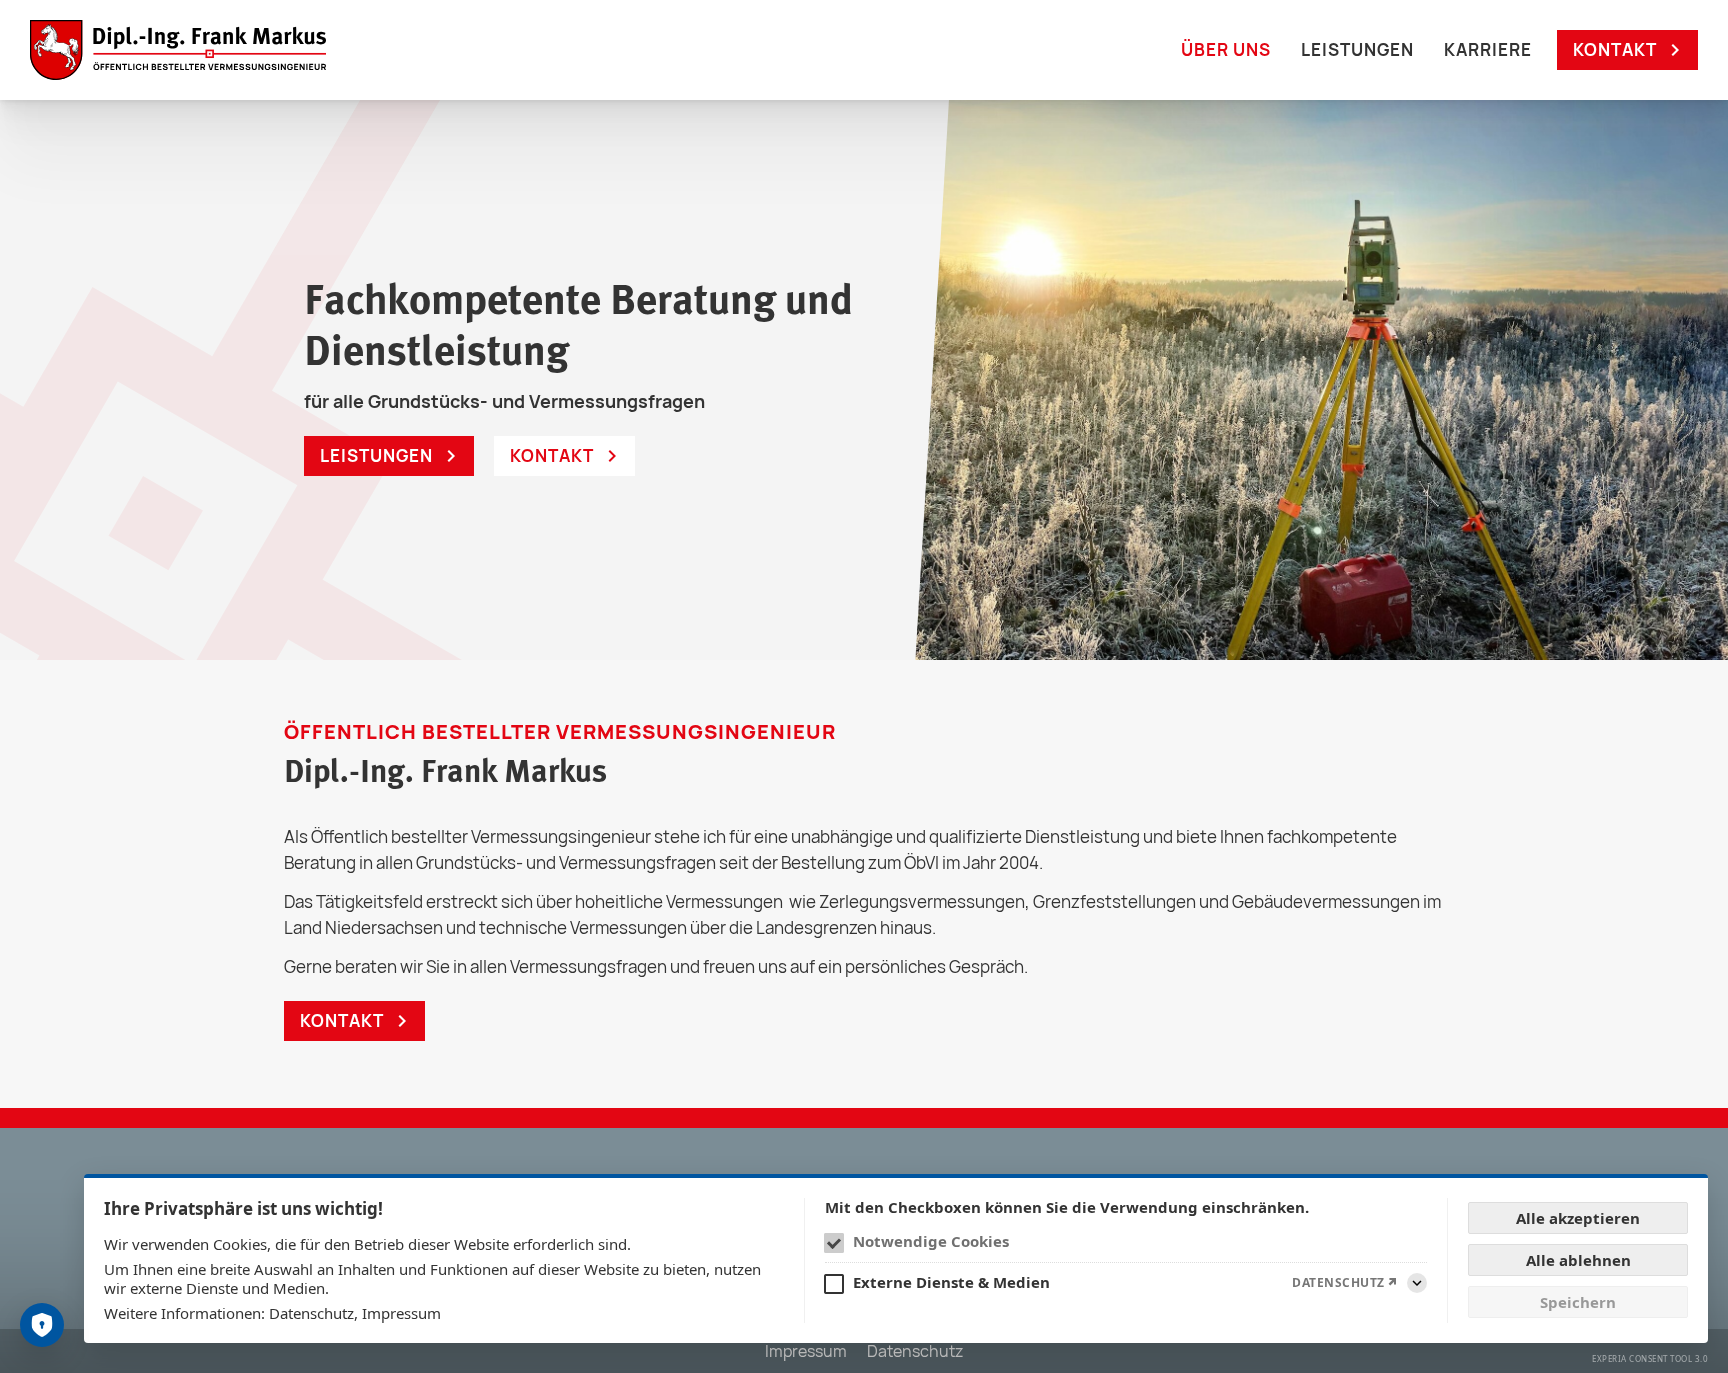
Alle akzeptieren (1578, 1218)
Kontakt (1615, 49)
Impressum (401, 1313)
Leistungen (1357, 49)
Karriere (1488, 49)
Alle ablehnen (1578, 1260)
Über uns (1226, 49)
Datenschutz (311, 1313)
